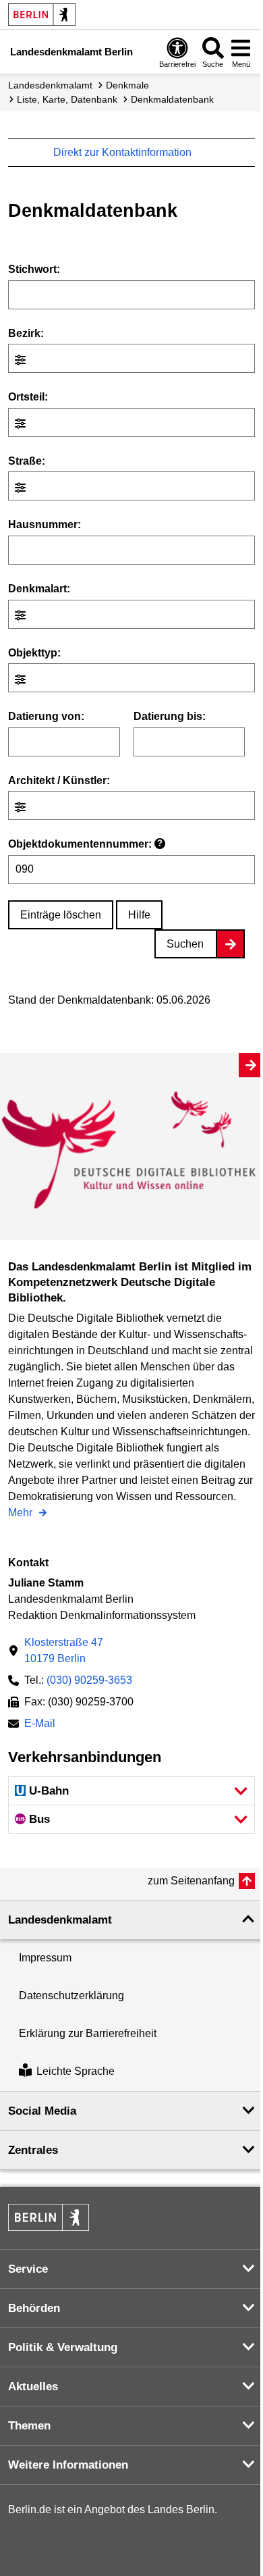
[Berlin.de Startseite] (42, 15)
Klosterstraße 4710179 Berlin (64, 1650)
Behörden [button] (34, 2308)
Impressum (45, 1958)
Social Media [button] (42, 2111)
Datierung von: (46, 716)
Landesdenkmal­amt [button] (60, 1920)
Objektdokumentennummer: (85, 844)
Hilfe (139, 915)
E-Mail (40, 1725)
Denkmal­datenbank (172, 99)
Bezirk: (26, 333)
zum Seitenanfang (191, 1881)
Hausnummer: (45, 524)
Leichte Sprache (76, 2072)
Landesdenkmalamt (50, 85)
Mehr (22, 1514)
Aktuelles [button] (33, 2387)
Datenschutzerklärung (71, 1995)
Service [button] (28, 2269)
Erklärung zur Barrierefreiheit (88, 2033)
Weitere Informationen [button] (68, 2465)
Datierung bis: (170, 716)
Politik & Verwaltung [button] (63, 2347)
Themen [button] (29, 2426)
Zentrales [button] (33, 2150)
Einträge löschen (61, 915)
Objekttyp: (34, 653)
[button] (131, 1791)
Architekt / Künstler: (59, 780)
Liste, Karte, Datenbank (67, 99)
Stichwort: (34, 269)
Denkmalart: (39, 589)
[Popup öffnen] (22, 360)
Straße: (27, 461)
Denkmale (127, 85)
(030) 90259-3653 (89, 1680)
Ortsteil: (28, 397)
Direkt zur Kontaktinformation (124, 152)
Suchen (185, 944)
